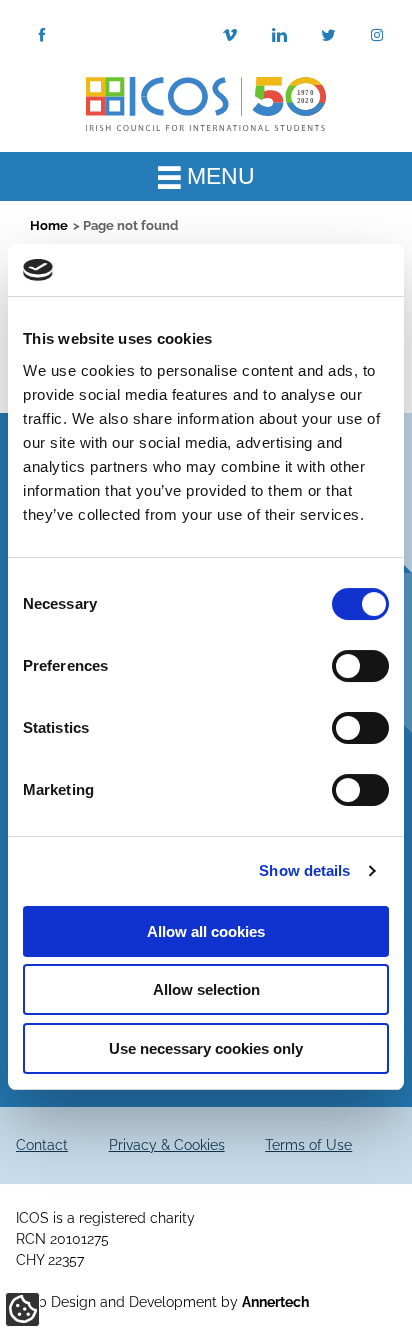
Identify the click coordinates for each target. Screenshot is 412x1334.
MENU (218, 176)
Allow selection (206, 989)
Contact (42, 1145)
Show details (304, 870)
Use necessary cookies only (206, 1048)
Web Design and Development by (162, 1302)
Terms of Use (308, 1145)
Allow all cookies (206, 931)
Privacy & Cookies (167, 1145)
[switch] (360, 666)
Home (49, 225)
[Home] (206, 103)
